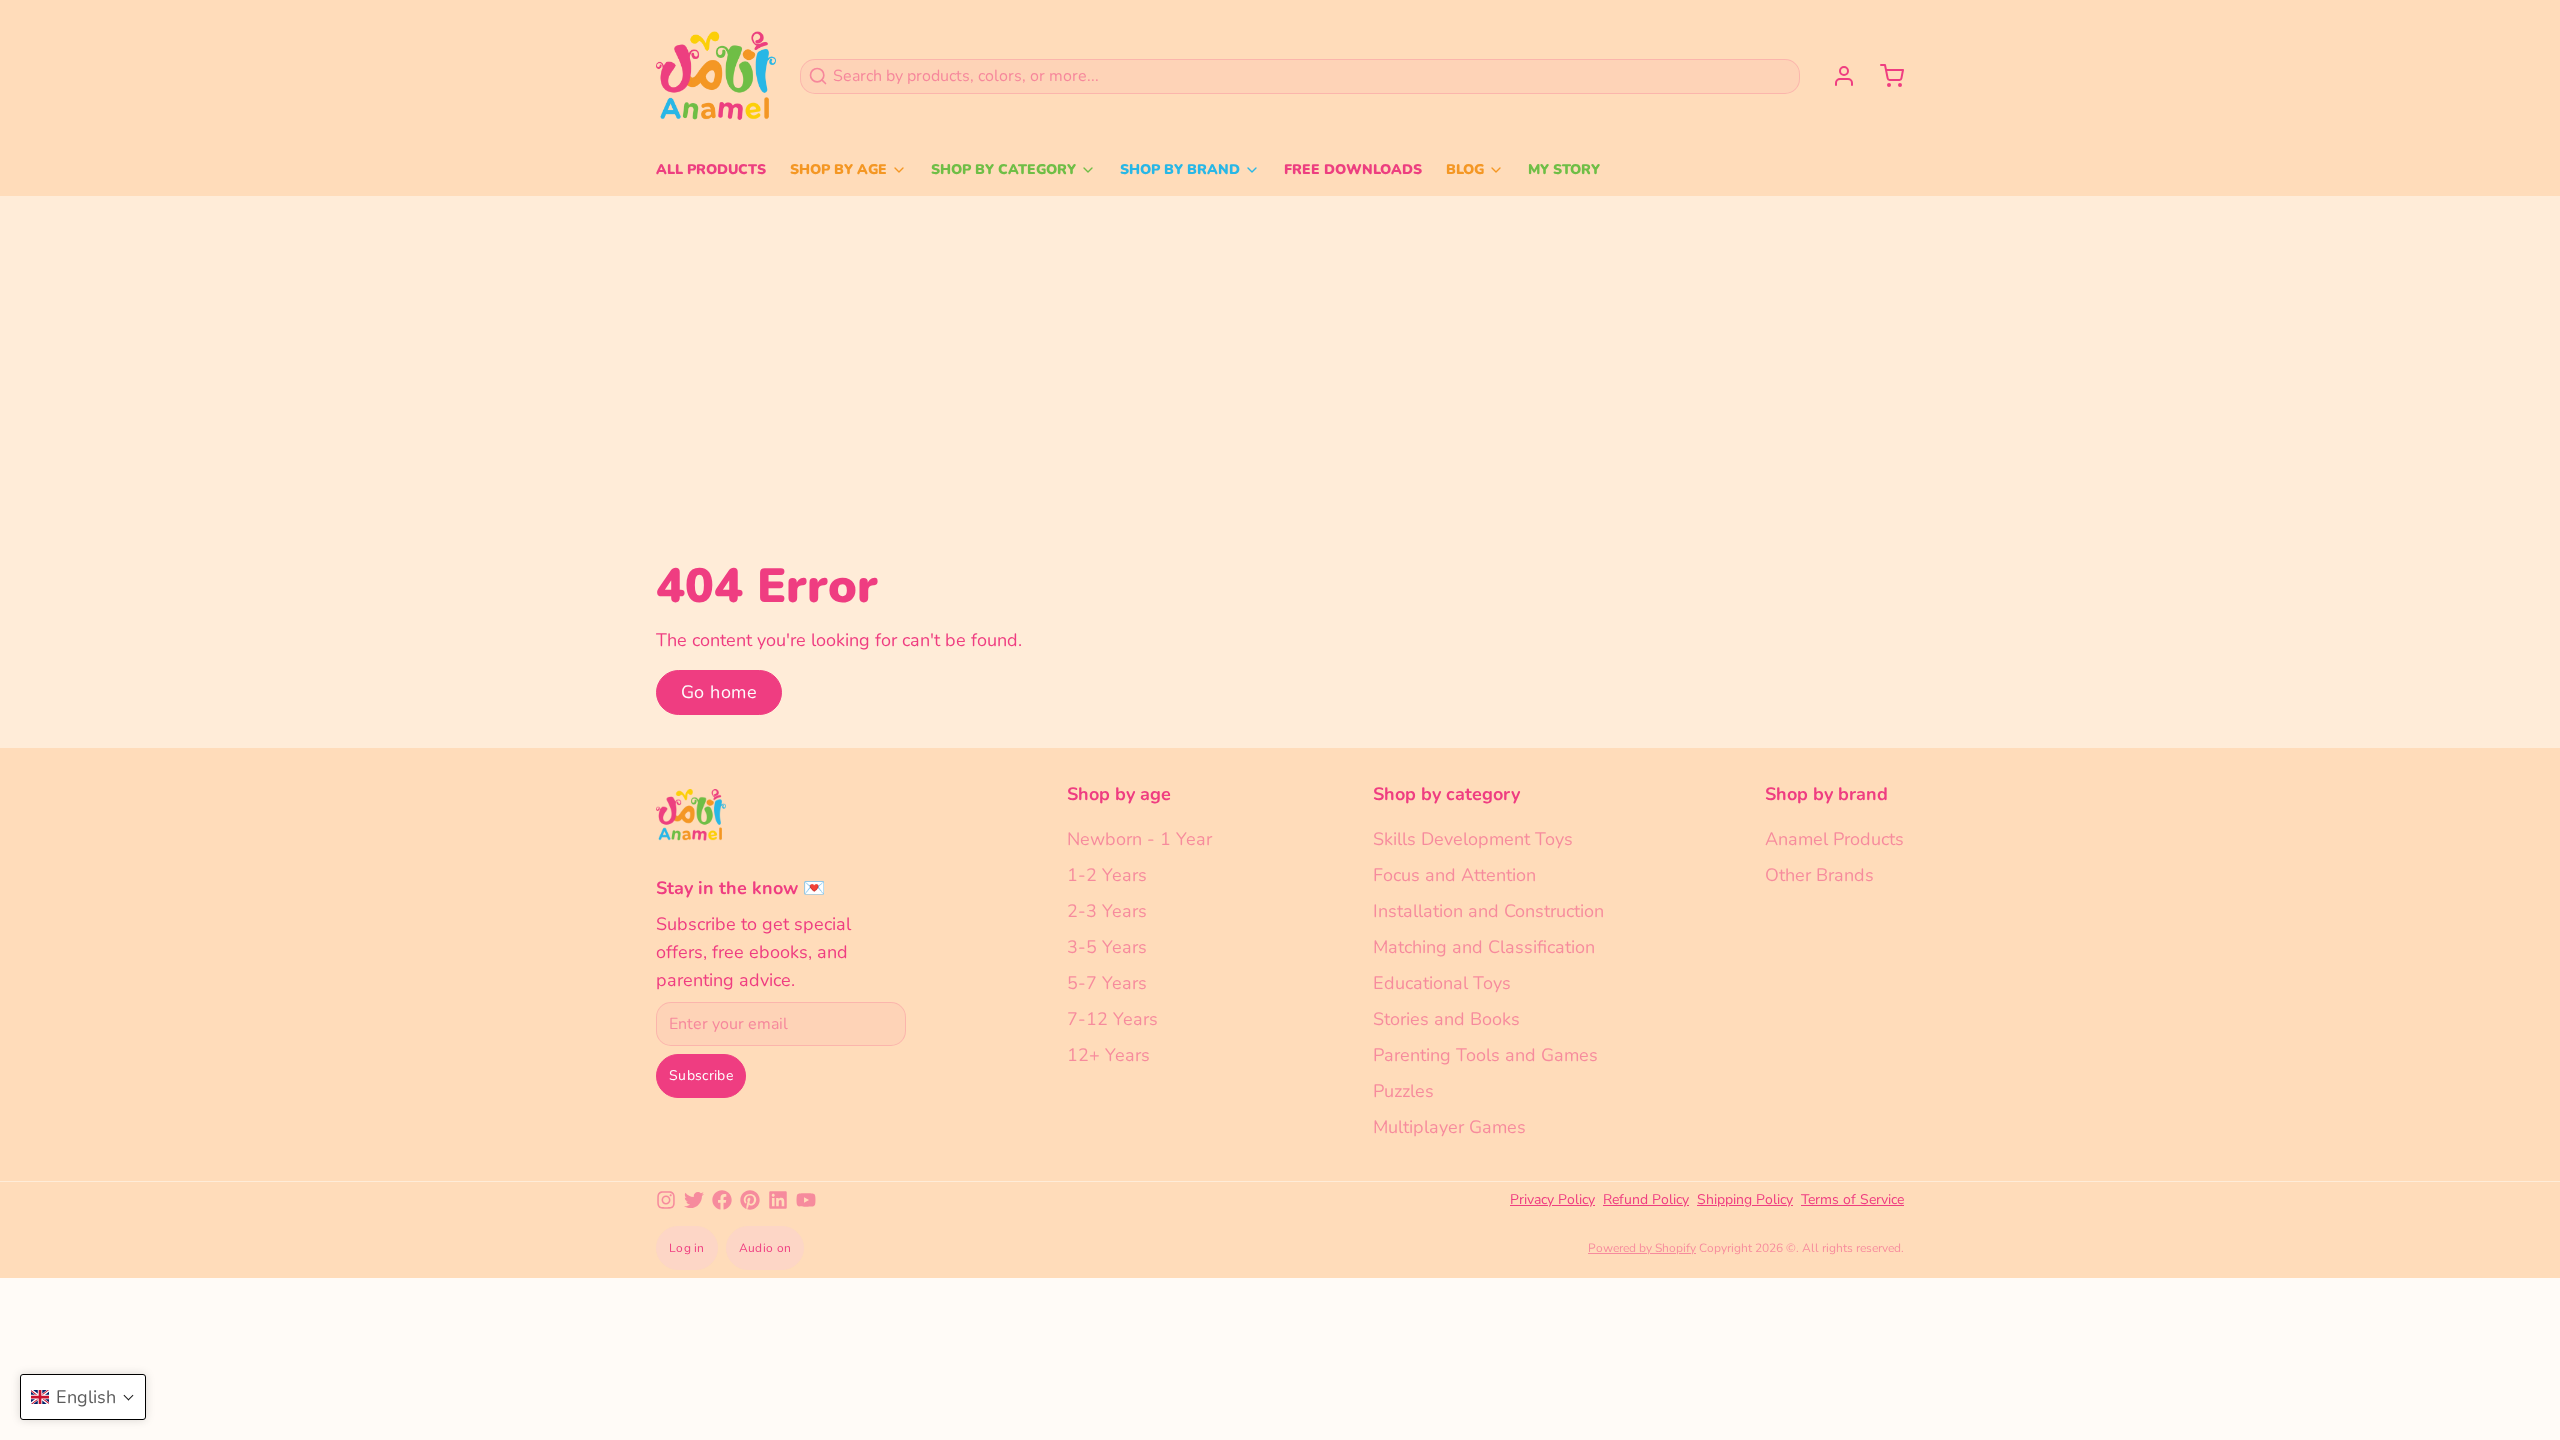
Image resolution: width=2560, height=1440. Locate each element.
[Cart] (1884, 76)
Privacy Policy (1552, 1199)
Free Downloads (1353, 169)
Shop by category (1446, 794)
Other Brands (1819, 875)
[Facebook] (722, 1200)
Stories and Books (1446, 1019)
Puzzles (1403, 1091)
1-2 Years (1107, 875)
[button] (83, 1397)
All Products (711, 169)
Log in (687, 1248)
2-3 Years (1107, 911)
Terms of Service (1852, 1199)
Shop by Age (838, 169)
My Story (1564, 169)
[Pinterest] (750, 1200)
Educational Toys (1442, 983)
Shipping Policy (1745, 1199)
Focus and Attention (1454, 875)
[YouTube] (806, 1200)
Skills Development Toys (1473, 839)
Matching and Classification (1484, 947)
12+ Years (1108, 1055)
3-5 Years (1107, 947)
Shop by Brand (1180, 169)
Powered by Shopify (1642, 1248)
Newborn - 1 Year (1139, 839)
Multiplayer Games (1449, 1127)
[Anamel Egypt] (716, 76)
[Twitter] (694, 1200)
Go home (719, 692)
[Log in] (1836, 76)
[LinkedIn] (778, 1200)
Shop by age (1119, 794)
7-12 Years (1112, 1019)
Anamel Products (1834, 839)
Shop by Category (1003, 169)
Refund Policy (1646, 1199)
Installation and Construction (1488, 911)
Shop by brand (1826, 794)
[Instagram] (666, 1200)
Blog (1465, 169)
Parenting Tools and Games (1485, 1055)
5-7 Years (1107, 983)
